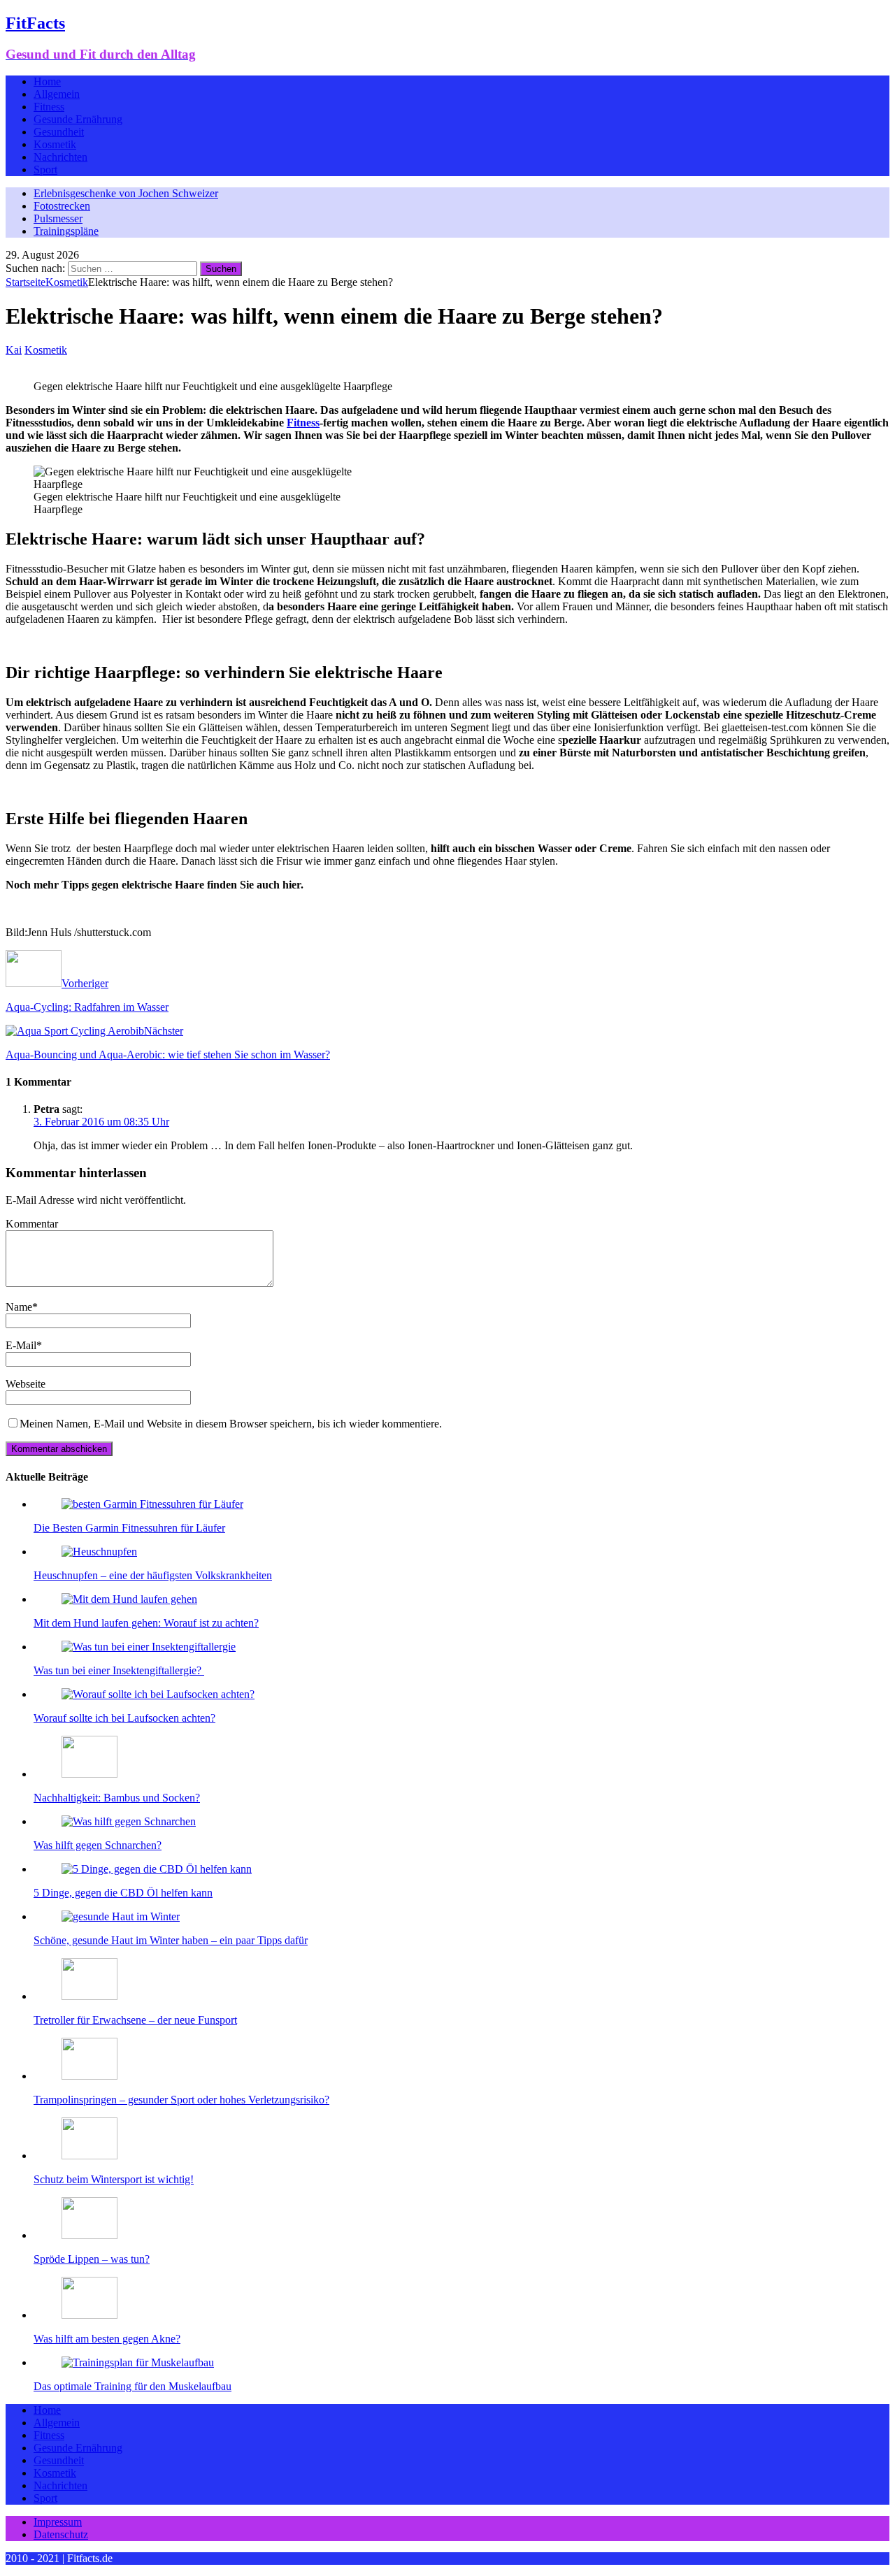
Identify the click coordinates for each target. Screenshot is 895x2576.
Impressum (58, 2522)
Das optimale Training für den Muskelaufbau (133, 2386)
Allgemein (57, 94)
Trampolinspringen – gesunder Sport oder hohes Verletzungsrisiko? (181, 2100)
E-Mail (21, 1345)
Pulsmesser (58, 218)
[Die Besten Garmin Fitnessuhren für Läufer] (152, 1504)
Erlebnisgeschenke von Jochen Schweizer (126, 193)
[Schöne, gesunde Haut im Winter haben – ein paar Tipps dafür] (121, 1916)
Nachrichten (60, 157)
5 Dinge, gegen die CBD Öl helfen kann (123, 1893)
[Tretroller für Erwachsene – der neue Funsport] (89, 1996)
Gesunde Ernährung (78, 119)
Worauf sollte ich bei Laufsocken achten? (124, 1718)
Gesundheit (59, 132)
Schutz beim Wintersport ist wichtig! (114, 2179)
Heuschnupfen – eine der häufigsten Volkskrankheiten (153, 1575)
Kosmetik (55, 144)
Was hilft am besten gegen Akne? (107, 2339)
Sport (45, 170)
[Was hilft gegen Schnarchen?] (129, 1821)
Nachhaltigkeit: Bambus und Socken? (117, 1798)
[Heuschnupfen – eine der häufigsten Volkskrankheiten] (99, 1552)
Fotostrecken (62, 206)
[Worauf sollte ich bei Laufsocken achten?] (158, 1694)
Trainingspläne (66, 231)
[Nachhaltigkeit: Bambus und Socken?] (89, 1774)
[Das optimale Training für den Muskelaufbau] (138, 2362)
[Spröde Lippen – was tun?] (89, 2235)
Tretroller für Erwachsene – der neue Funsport (135, 2020)
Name (19, 1307)
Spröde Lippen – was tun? (92, 2259)
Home (47, 81)
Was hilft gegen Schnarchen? (98, 1845)
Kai (14, 350)
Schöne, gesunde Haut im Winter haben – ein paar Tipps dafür (171, 1940)
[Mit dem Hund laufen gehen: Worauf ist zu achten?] (129, 1599)
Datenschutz (61, 2534)
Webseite (26, 1384)
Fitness (49, 107)
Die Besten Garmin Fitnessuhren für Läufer (129, 1528)
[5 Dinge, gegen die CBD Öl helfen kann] (157, 1869)
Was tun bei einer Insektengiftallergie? (119, 1670)
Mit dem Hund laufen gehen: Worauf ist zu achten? (146, 1623)
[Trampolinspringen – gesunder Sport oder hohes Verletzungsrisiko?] (89, 2076)
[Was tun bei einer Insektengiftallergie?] (149, 1647)
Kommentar (32, 1224)
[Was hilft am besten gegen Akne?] (89, 2315)
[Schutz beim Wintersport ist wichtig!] (89, 2156)
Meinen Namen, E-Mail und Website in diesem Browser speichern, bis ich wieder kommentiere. (231, 1424)
